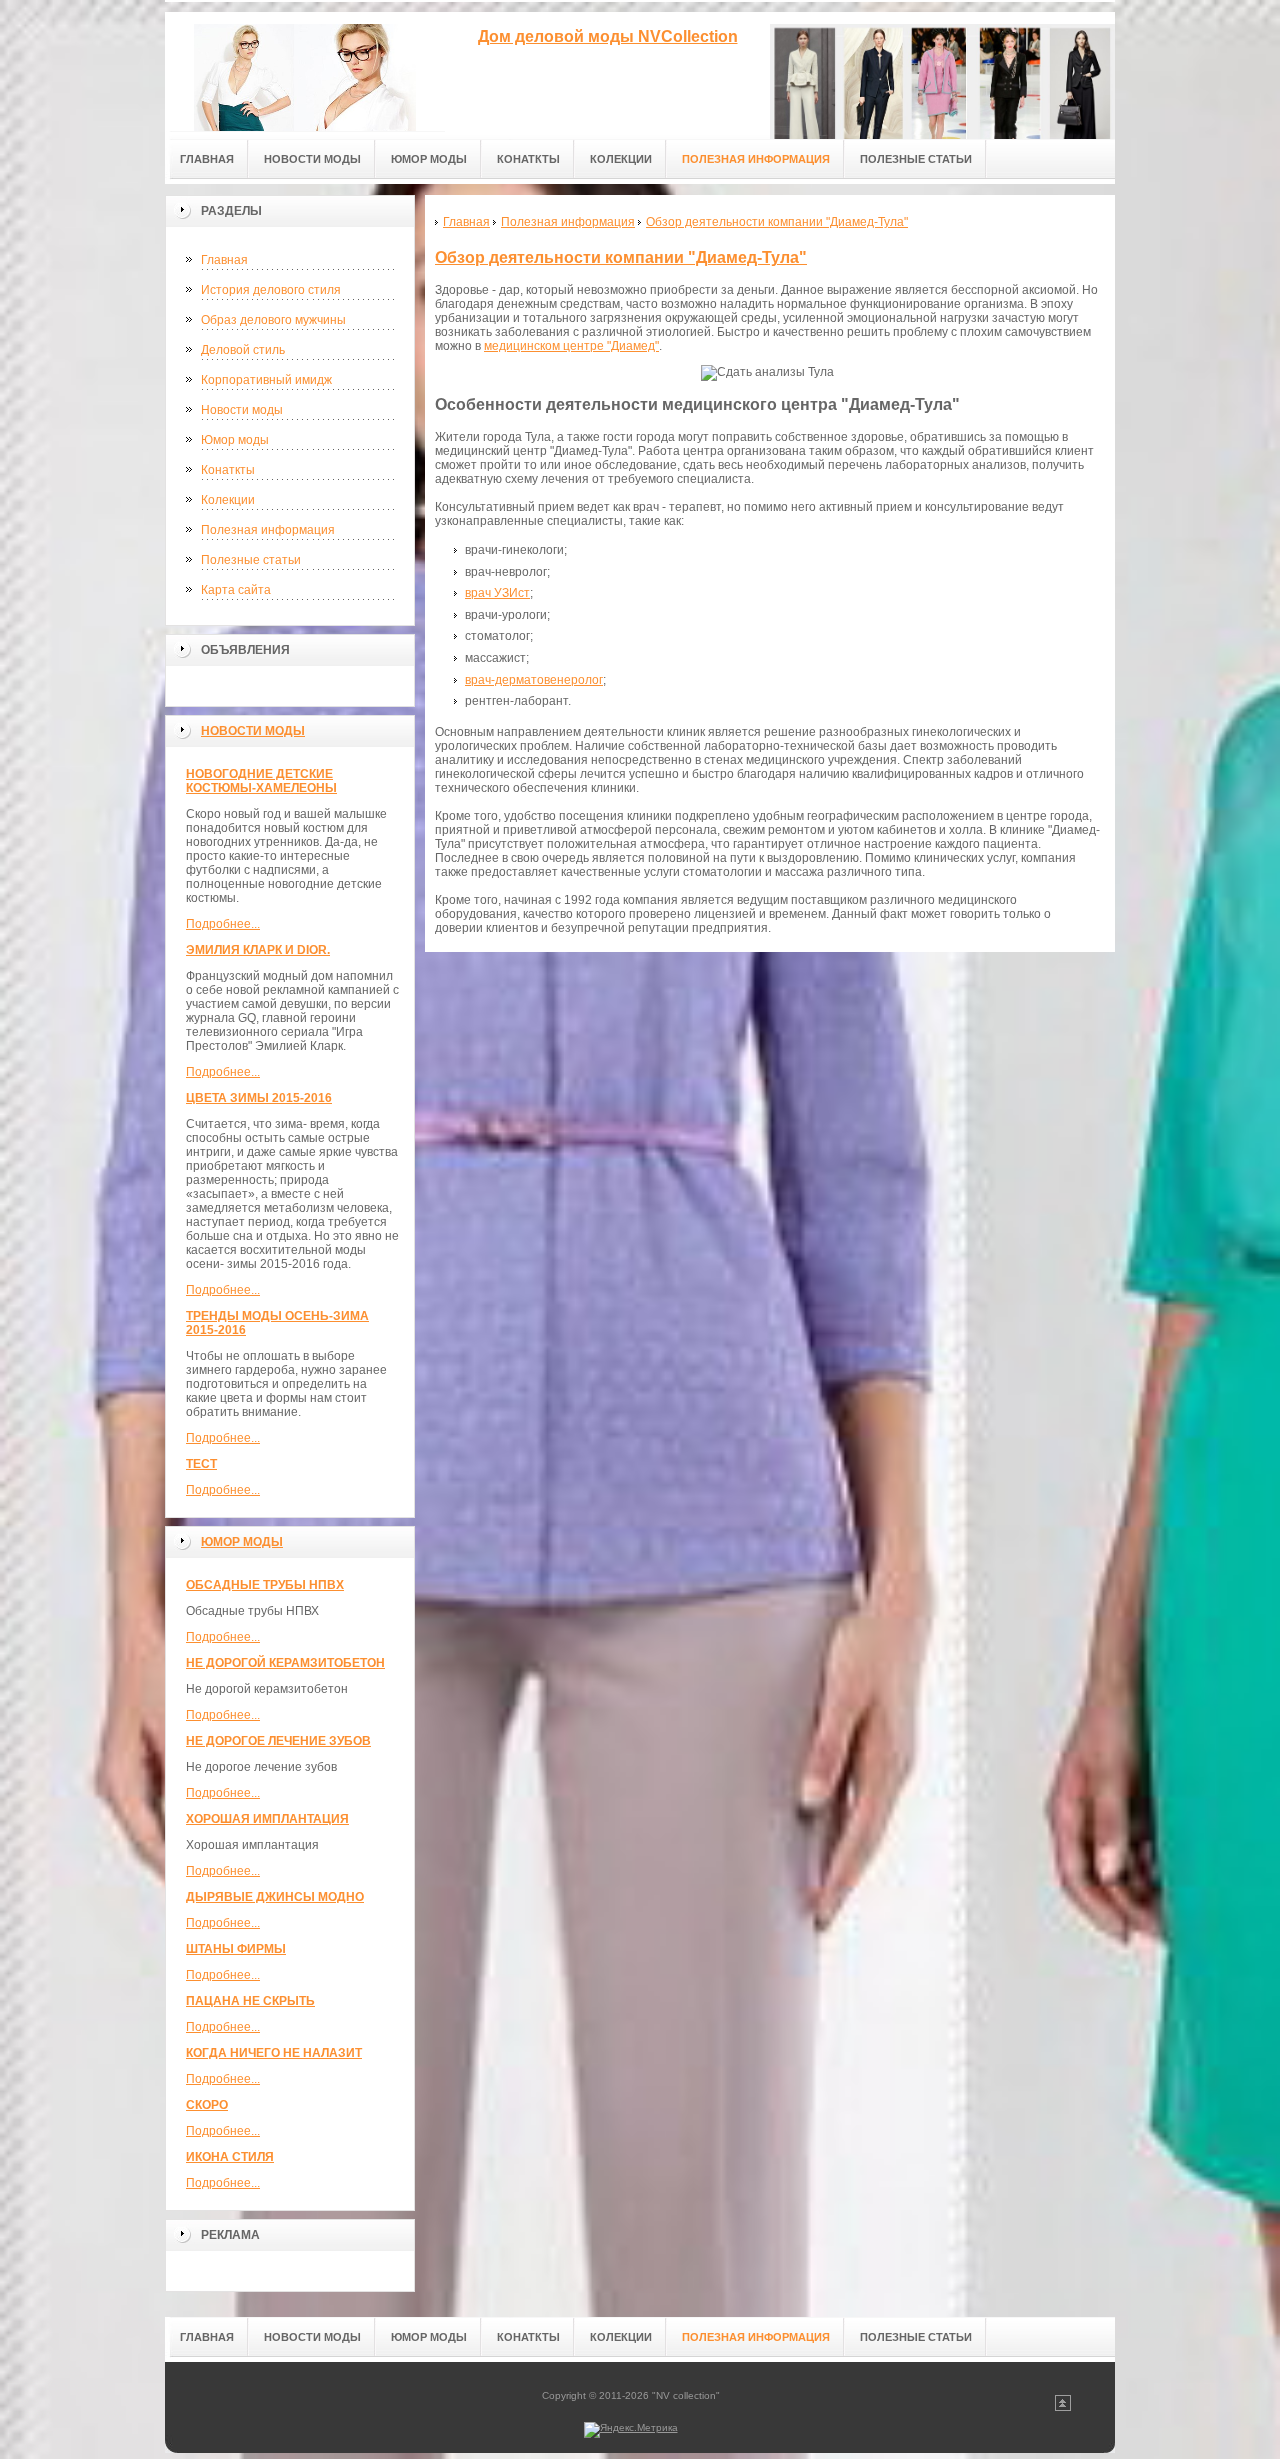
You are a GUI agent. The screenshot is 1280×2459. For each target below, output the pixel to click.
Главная (224, 260)
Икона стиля (230, 2157)
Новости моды (242, 410)
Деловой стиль (243, 350)
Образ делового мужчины (273, 320)
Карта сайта (236, 590)
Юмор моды (235, 440)
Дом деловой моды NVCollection (608, 36)
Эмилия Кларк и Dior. (258, 950)
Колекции (228, 500)
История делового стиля (271, 290)
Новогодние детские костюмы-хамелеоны (261, 781)
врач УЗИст (497, 593)
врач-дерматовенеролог (534, 680)
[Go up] (1063, 2407)
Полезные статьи (251, 560)
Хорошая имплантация (267, 1819)
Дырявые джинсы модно (275, 1897)
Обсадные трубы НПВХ (265, 1585)
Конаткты (228, 470)
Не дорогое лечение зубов (278, 1741)
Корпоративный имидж (266, 380)
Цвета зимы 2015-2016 (259, 1098)
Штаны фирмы (236, 1949)
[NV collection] (305, 71)
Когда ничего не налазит (274, 2053)
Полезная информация (268, 530)
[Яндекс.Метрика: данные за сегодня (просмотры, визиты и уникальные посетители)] (631, 2430)
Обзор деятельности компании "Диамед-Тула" (621, 257)
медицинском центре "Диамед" (571, 346)
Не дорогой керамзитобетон (285, 1663)
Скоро (207, 2105)
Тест (201, 1464)
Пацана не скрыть (250, 2001)
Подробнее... (223, 924)
